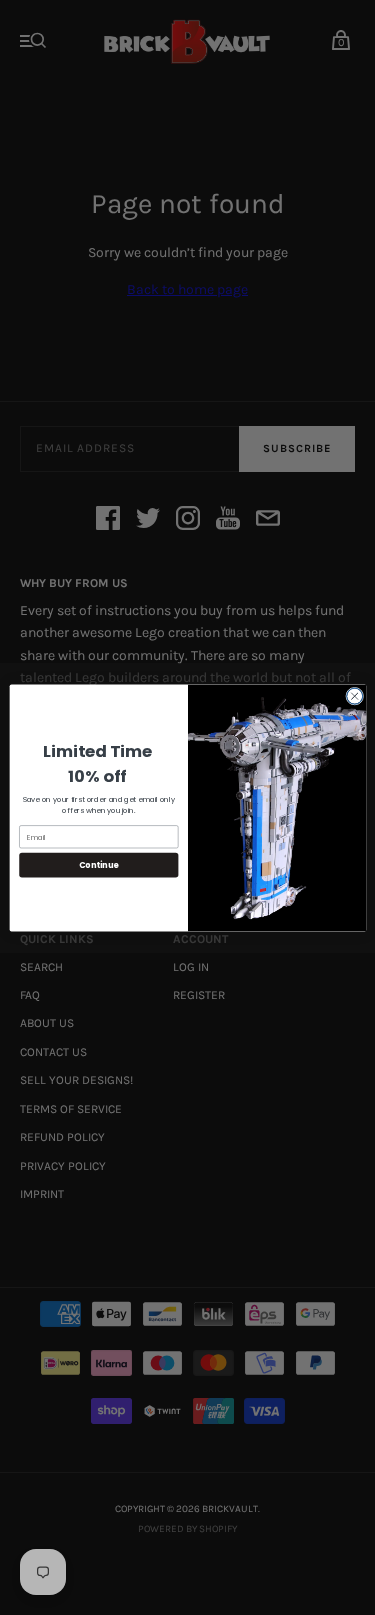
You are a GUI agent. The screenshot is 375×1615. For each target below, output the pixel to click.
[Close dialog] (354, 696)
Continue (98, 864)
